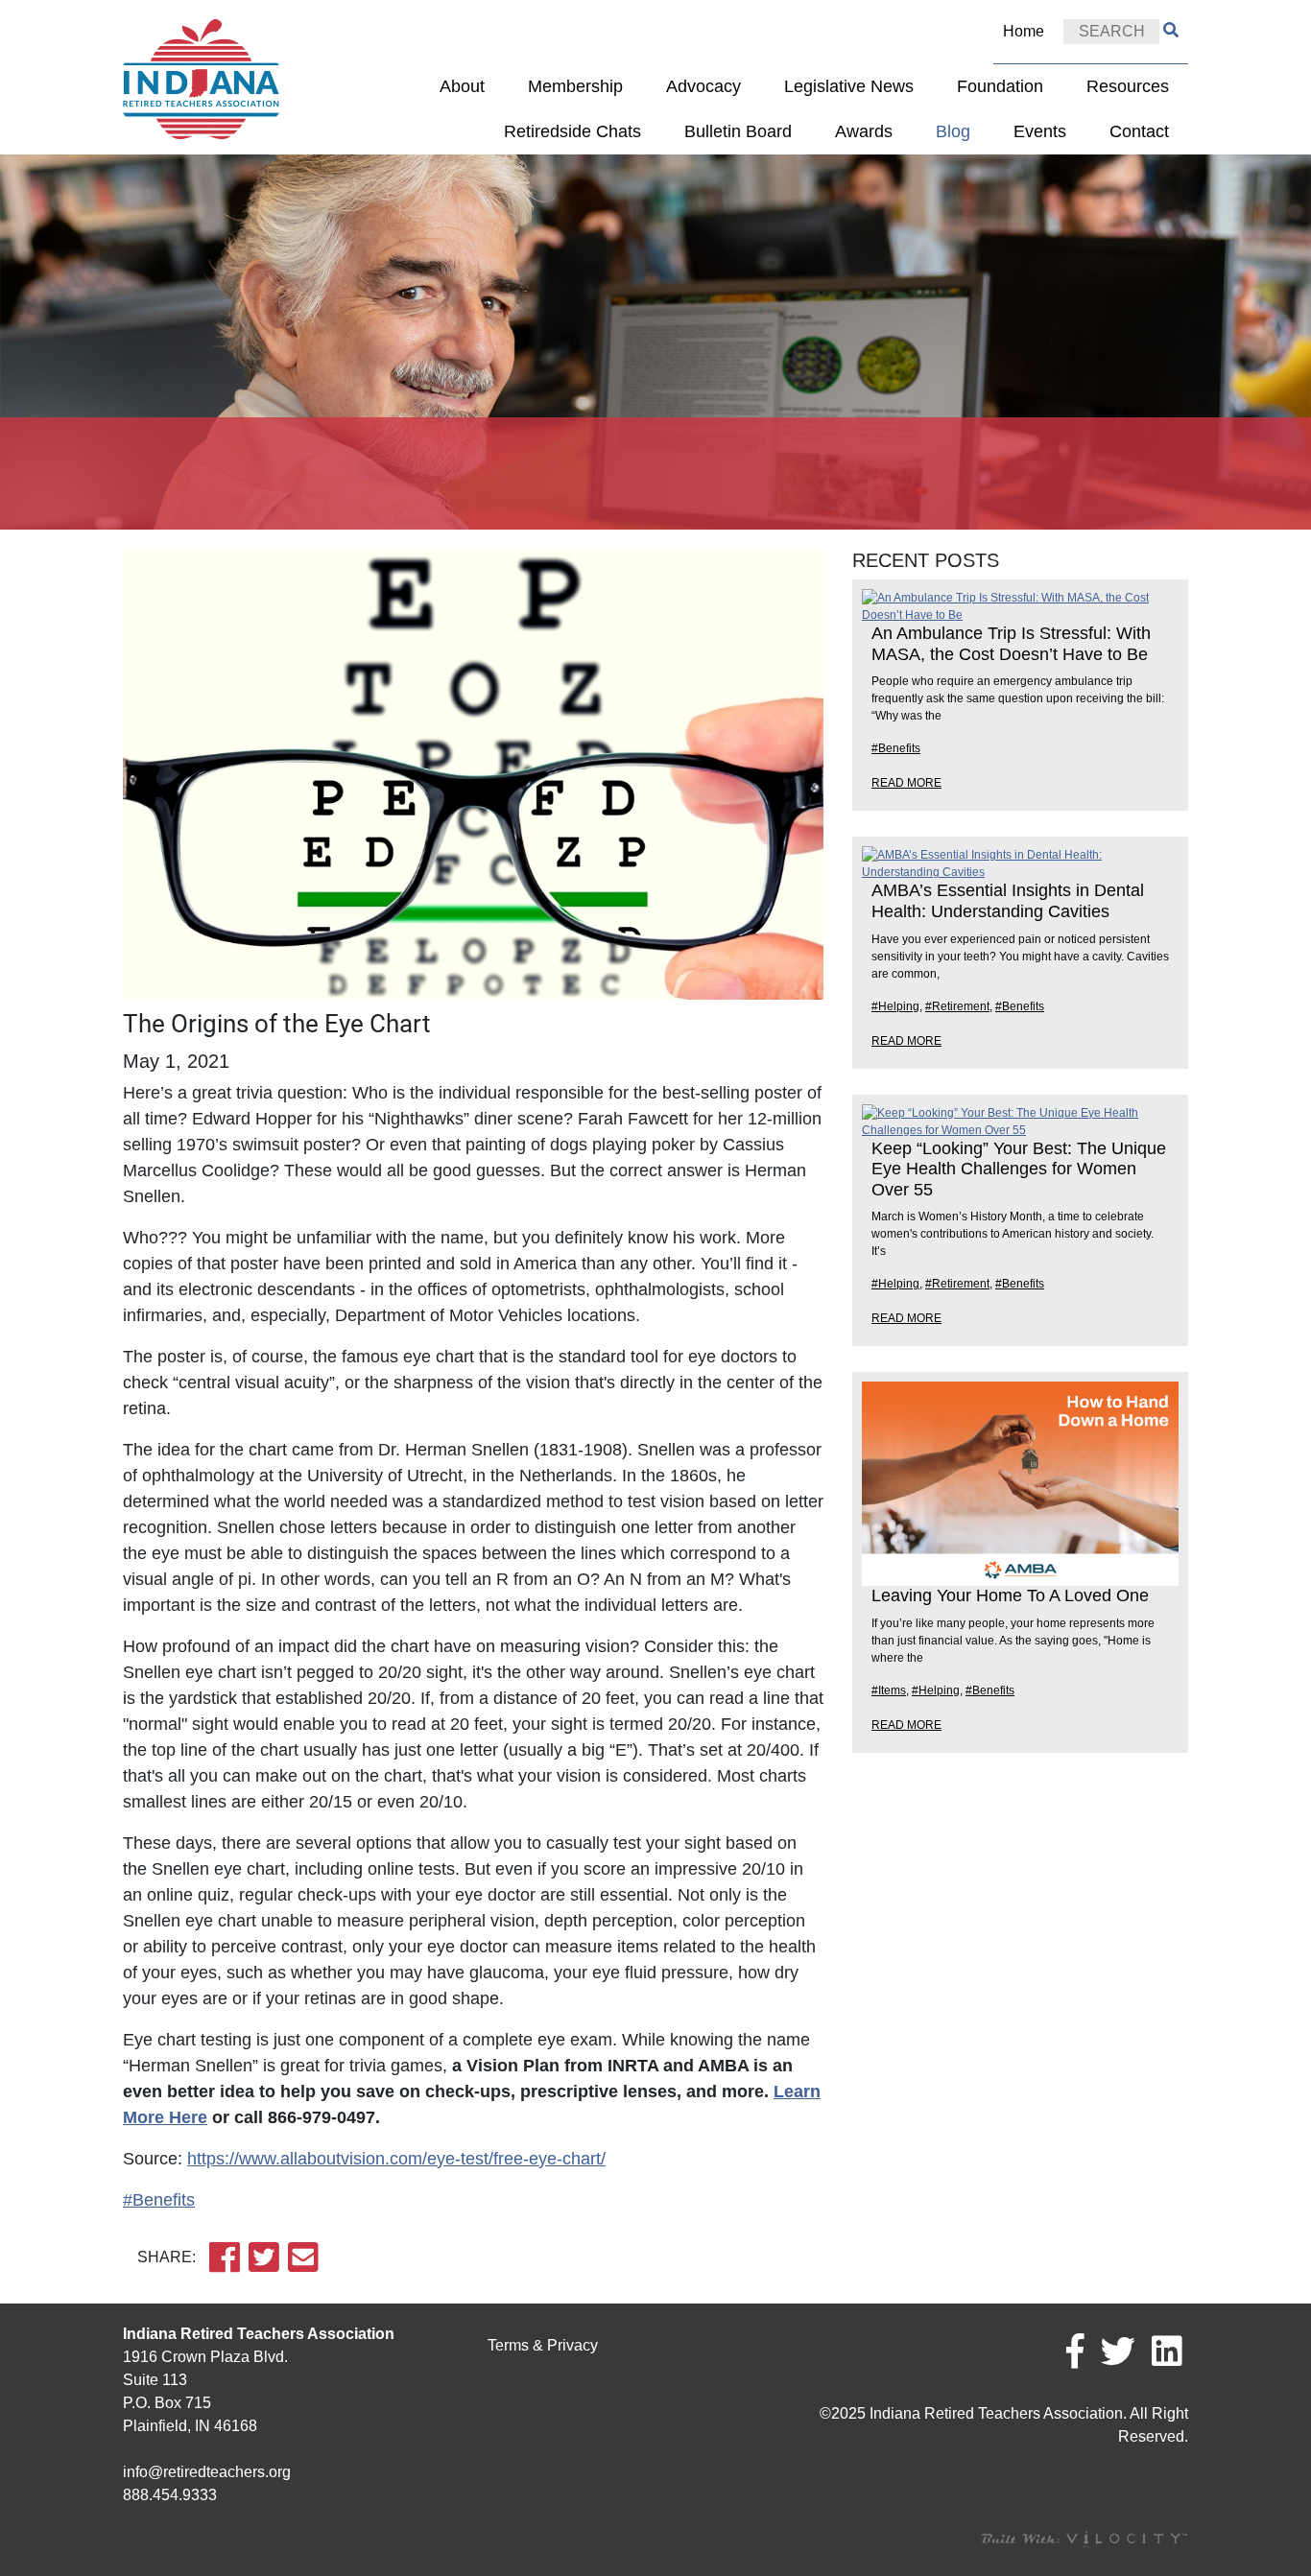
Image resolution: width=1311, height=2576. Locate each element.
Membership (575, 86)
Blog (953, 131)
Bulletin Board (738, 131)
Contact (1139, 131)
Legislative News (849, 86)
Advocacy (703, 86)
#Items (889, 1690)
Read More (906, 783)
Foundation (1000, 86)
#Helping (895, 1006)
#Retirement (957, 1006)
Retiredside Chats (572, 131)
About (462, 86)
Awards (864, 131)
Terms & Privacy (543, 2345)
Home (1024, 31)
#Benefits (159, 2200)
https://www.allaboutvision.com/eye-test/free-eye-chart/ (396, 2159)
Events (1040, 131)
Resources (1128, 86)
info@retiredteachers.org (207, 2472)
